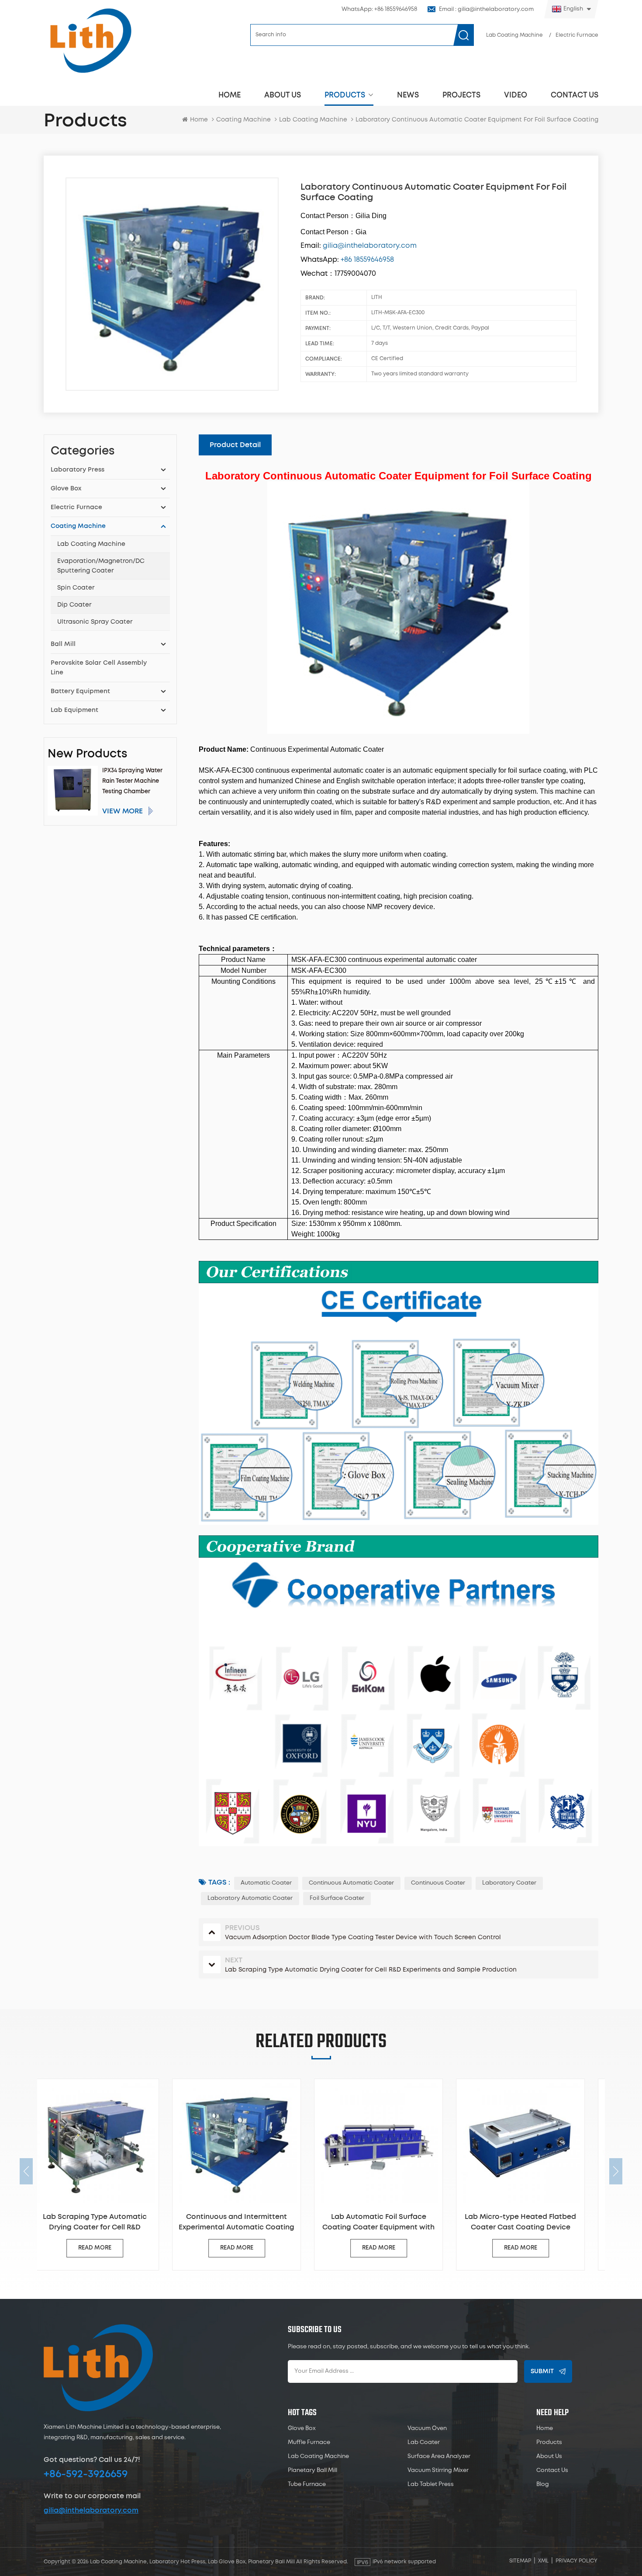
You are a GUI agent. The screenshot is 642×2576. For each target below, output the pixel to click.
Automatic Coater (266, 1883)
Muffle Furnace (309, 2442)
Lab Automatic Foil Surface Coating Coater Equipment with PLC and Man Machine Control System (250, 2223)
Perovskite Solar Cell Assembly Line (99, 668)
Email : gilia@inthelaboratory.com (486, 9)
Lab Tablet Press (431, 2484)
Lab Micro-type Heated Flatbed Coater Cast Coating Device (392, 2222)
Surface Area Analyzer (439, 2456)
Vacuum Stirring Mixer (438, 2470)
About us (283, 95)
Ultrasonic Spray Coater (95, 622)
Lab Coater (424, 2442)
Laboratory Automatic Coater (250, 1898)
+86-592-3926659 (86, 2474)
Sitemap (520, 2561)
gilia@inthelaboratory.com (91, 2510)
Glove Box (66, 489)
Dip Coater (74, 605)
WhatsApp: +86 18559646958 (379, 9)
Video (516, 95)
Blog (543, 2484)
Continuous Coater (438, 1883)
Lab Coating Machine (514, 35)
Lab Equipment (74, 710)
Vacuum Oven (427, 2428)
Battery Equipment (80, 691)
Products (345, 95)
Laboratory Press (78, 470)
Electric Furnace (577, 35)
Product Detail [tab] (235, 445)
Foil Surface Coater (337, 1898)
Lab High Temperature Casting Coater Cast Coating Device (534, 2222)
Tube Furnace (307, 2484)
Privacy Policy (576, 2561)
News (408, 95)
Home (230, 95)
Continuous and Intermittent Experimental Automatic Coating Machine (108, 2223)
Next (616, 2171)
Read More (108, 2248)
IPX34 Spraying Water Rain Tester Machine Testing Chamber (132, 781)
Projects (461, 95)
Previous (26, 2171)
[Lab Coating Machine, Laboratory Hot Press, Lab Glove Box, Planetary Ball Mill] (90, 40)
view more (123, 811)
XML (543, 2561)
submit (542, 2371)
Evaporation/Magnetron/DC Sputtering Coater (101, 566)
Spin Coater (76, 588)
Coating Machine (243, 120)
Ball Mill (63, 644)
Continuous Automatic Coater (351, 1883)
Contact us (575, 95)
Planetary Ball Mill (312, 2470)
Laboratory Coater (509, 1883)
